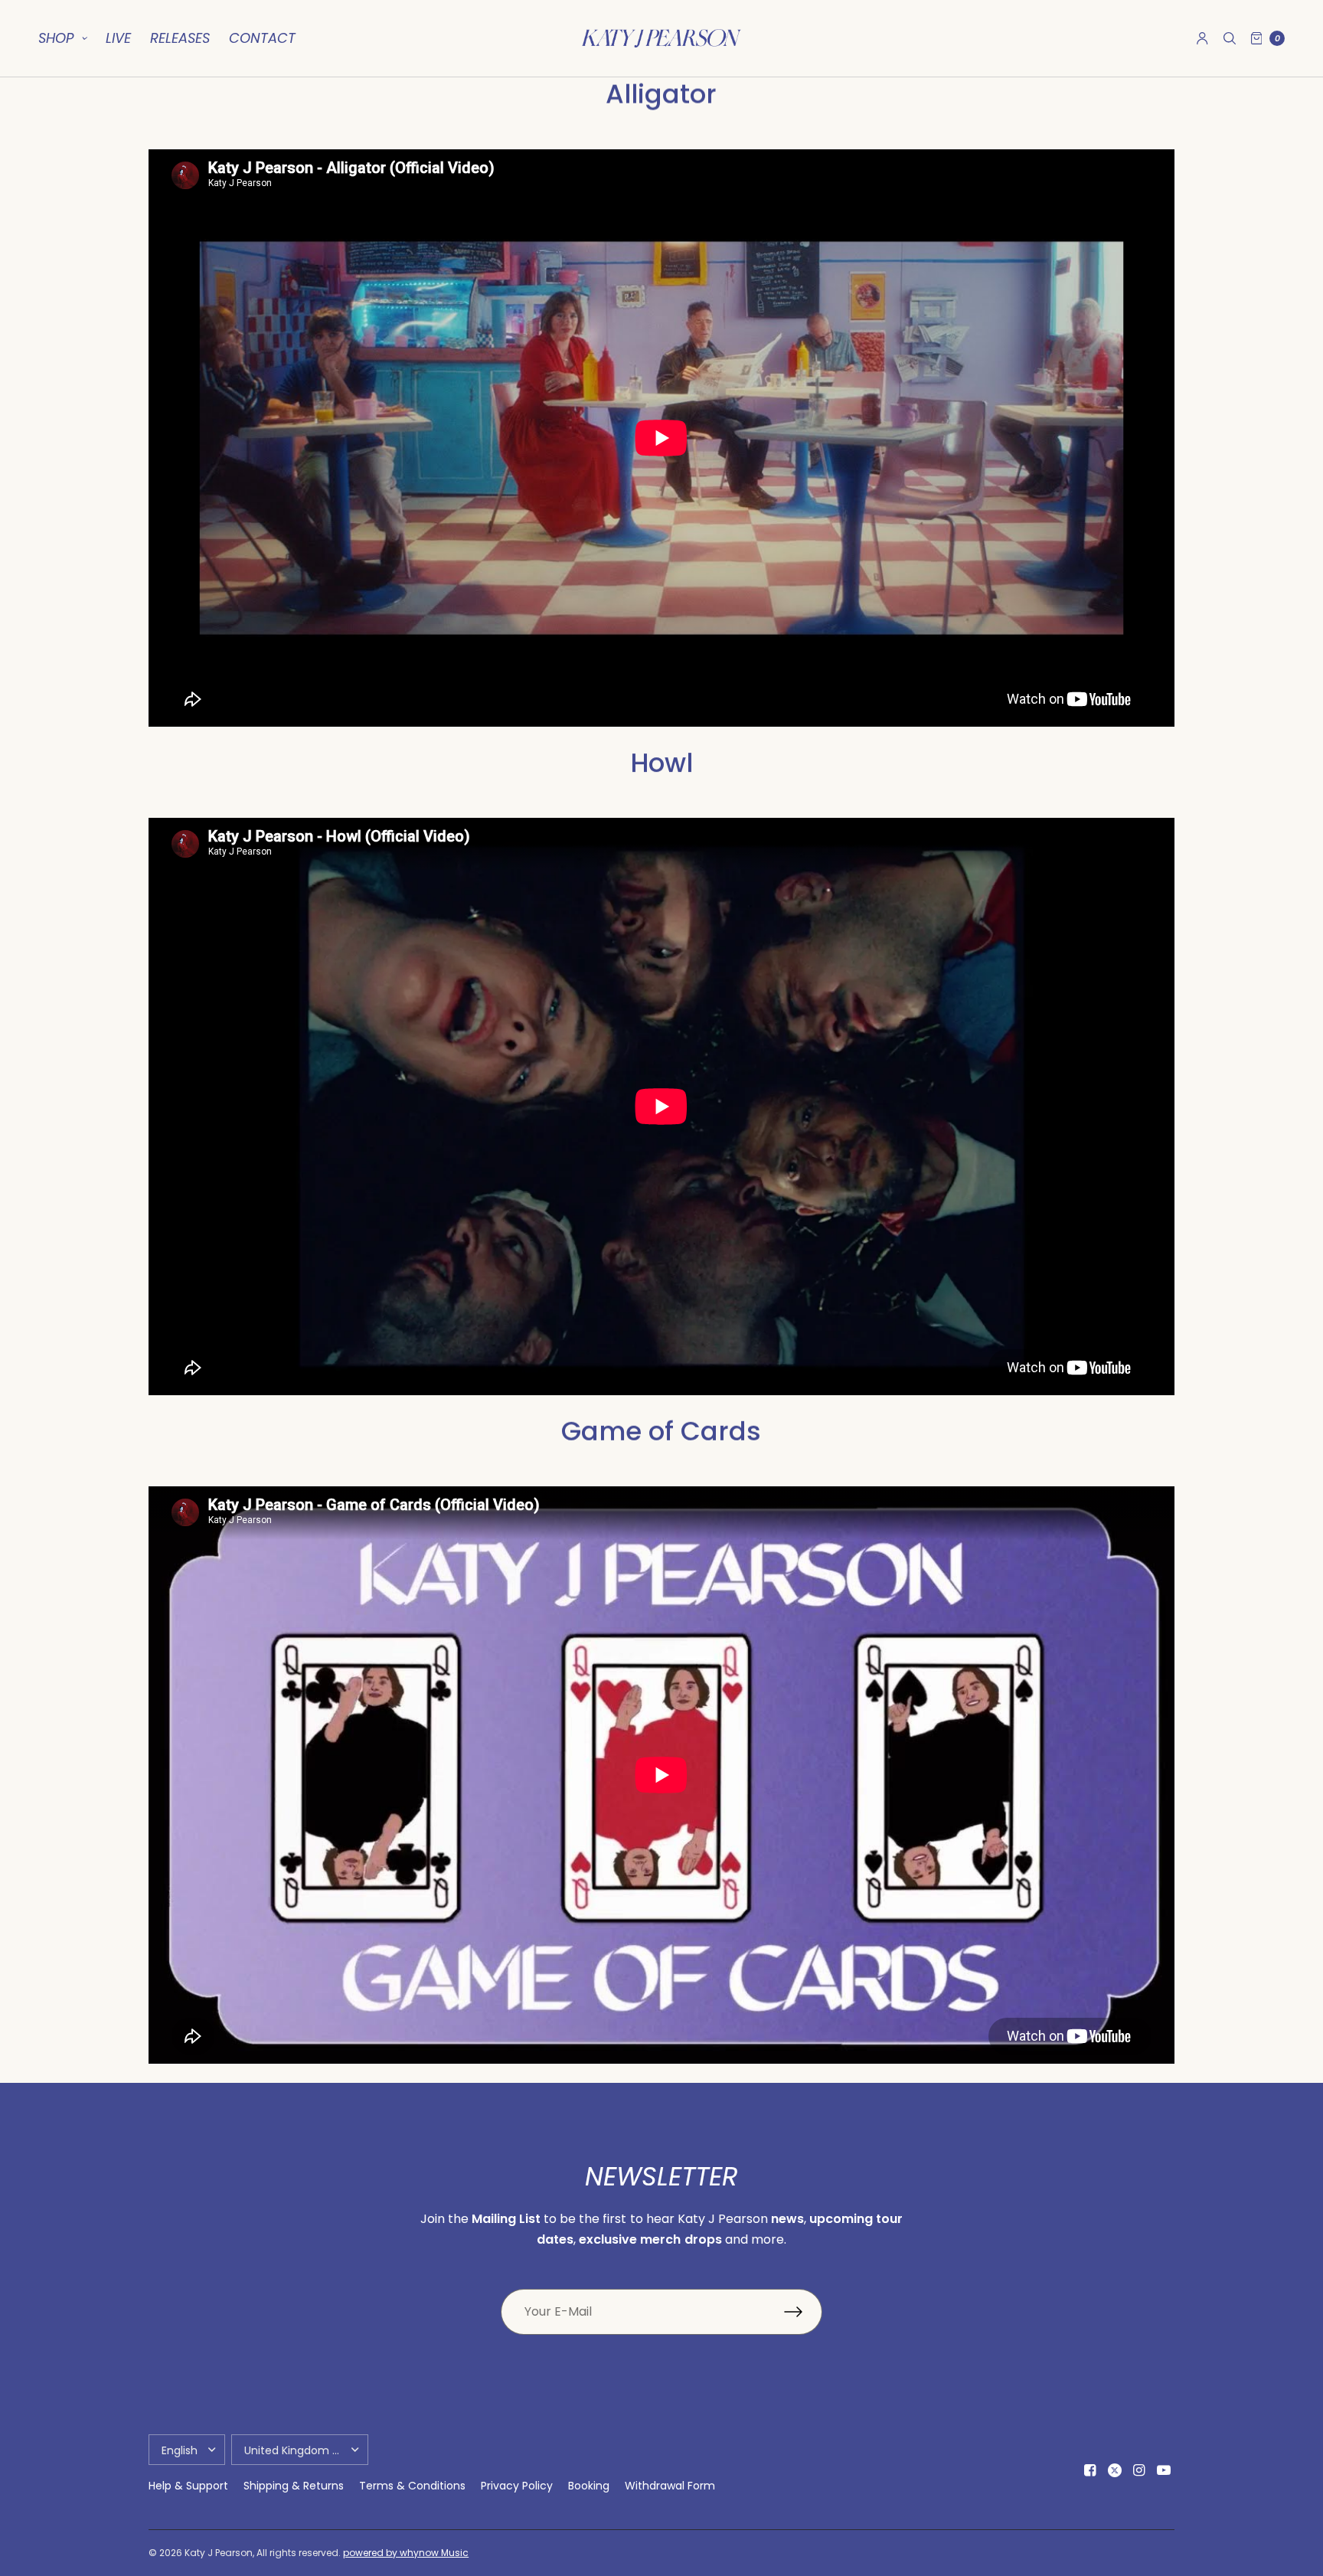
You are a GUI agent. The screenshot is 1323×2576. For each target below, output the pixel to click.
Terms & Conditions (412, 2486)
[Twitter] (1115, 2470)
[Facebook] (1090, 2470)
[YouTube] (1164, 2470)
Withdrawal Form (670, 2486)
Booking (589, 2486)
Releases (180, 38)
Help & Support (188, 2486)
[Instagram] (1139, 2470)
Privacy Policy (517, 2486)
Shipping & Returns (294, 2486)
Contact (262, 38)
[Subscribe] (803, 2312)
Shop (56, 38)
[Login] (1202, 38)
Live (118, 38)
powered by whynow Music (406, 2553)
